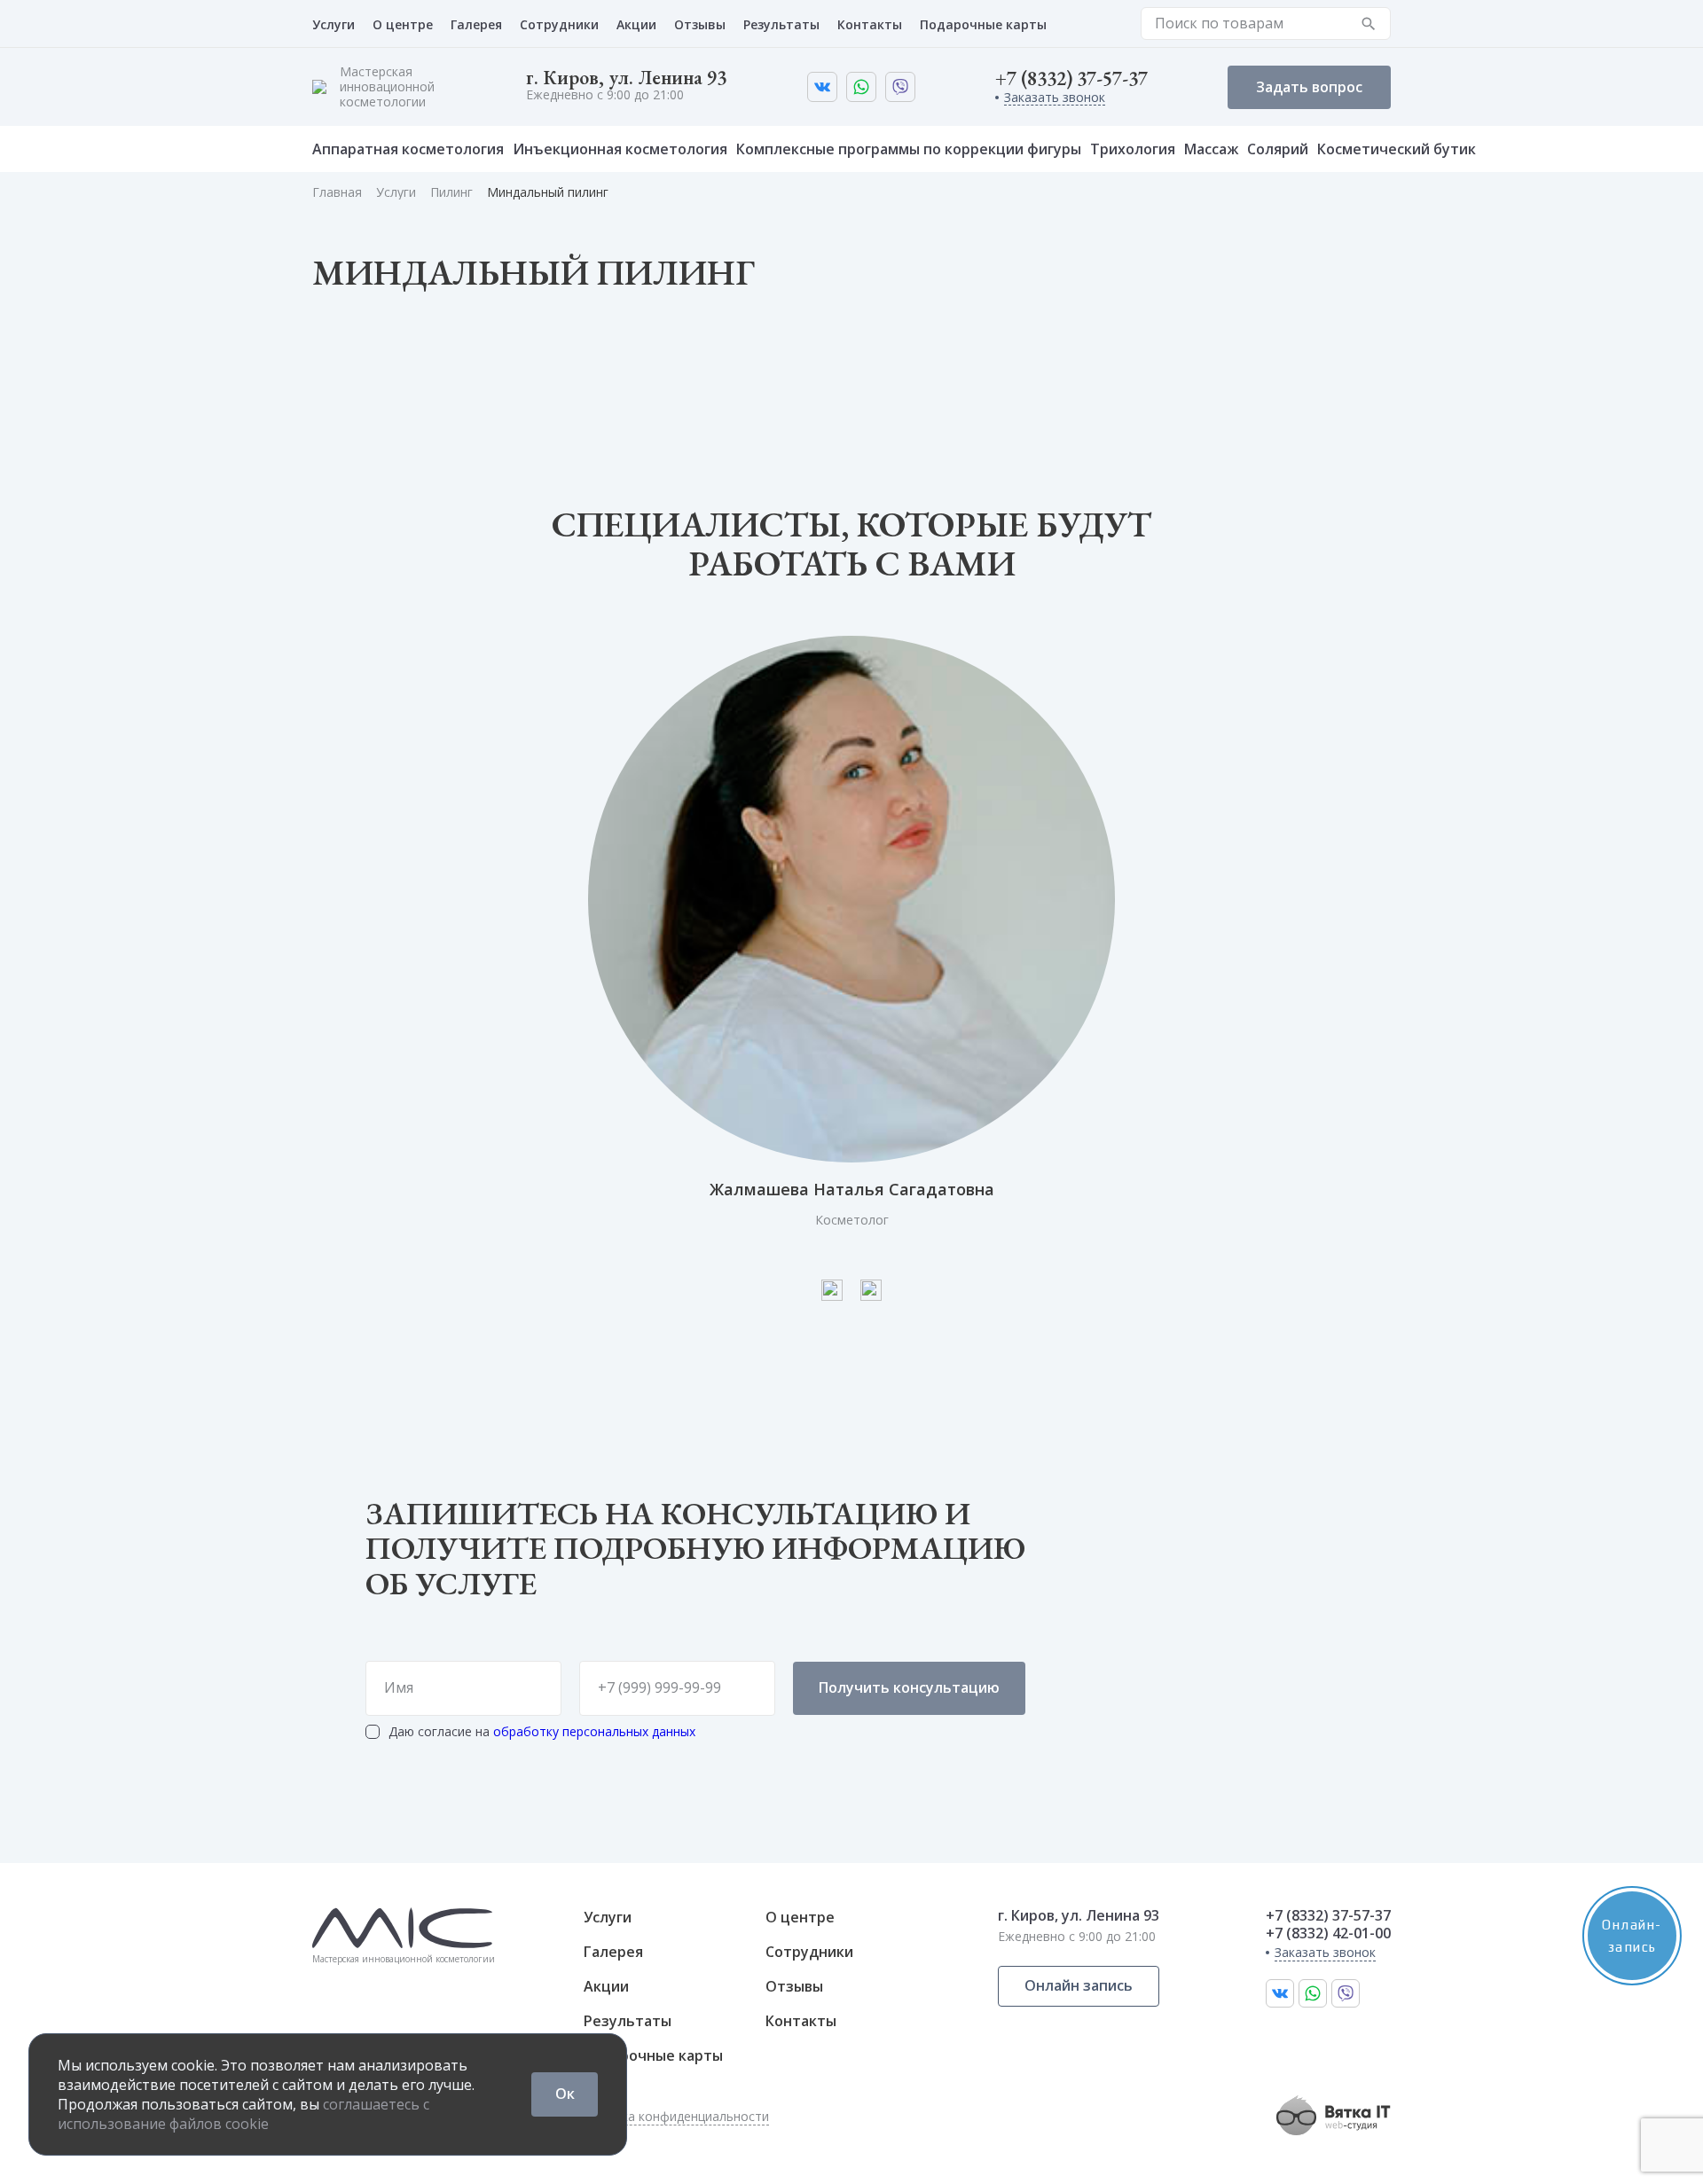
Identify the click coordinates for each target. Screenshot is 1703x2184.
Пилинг (451, 192)
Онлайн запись (1079, 1985)
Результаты (781, 24)
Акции (636, 24)
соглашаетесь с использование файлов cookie (243, 2114)
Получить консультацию (909, 1687)
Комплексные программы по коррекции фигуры (909, 149)
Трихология (1133, 149)
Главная (337, 192)
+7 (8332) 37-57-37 (1071, 79)
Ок (565, 2094)
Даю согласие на (542, 1732)
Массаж (1211, 149)
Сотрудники (559, 24)
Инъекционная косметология (620, 149)
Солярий (1278, 149)
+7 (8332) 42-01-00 (1328, 1934)
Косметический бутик (1397, 149)
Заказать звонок (1055, 98)
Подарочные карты (983, 24)
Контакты (870, 24)
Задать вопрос (1309, 87)
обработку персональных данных (594, 1731)
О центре (403, 24)
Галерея (476, 24)
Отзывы (700, 24)
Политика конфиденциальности (673, 2117)
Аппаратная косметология (408, 149)
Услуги (334, 24)
